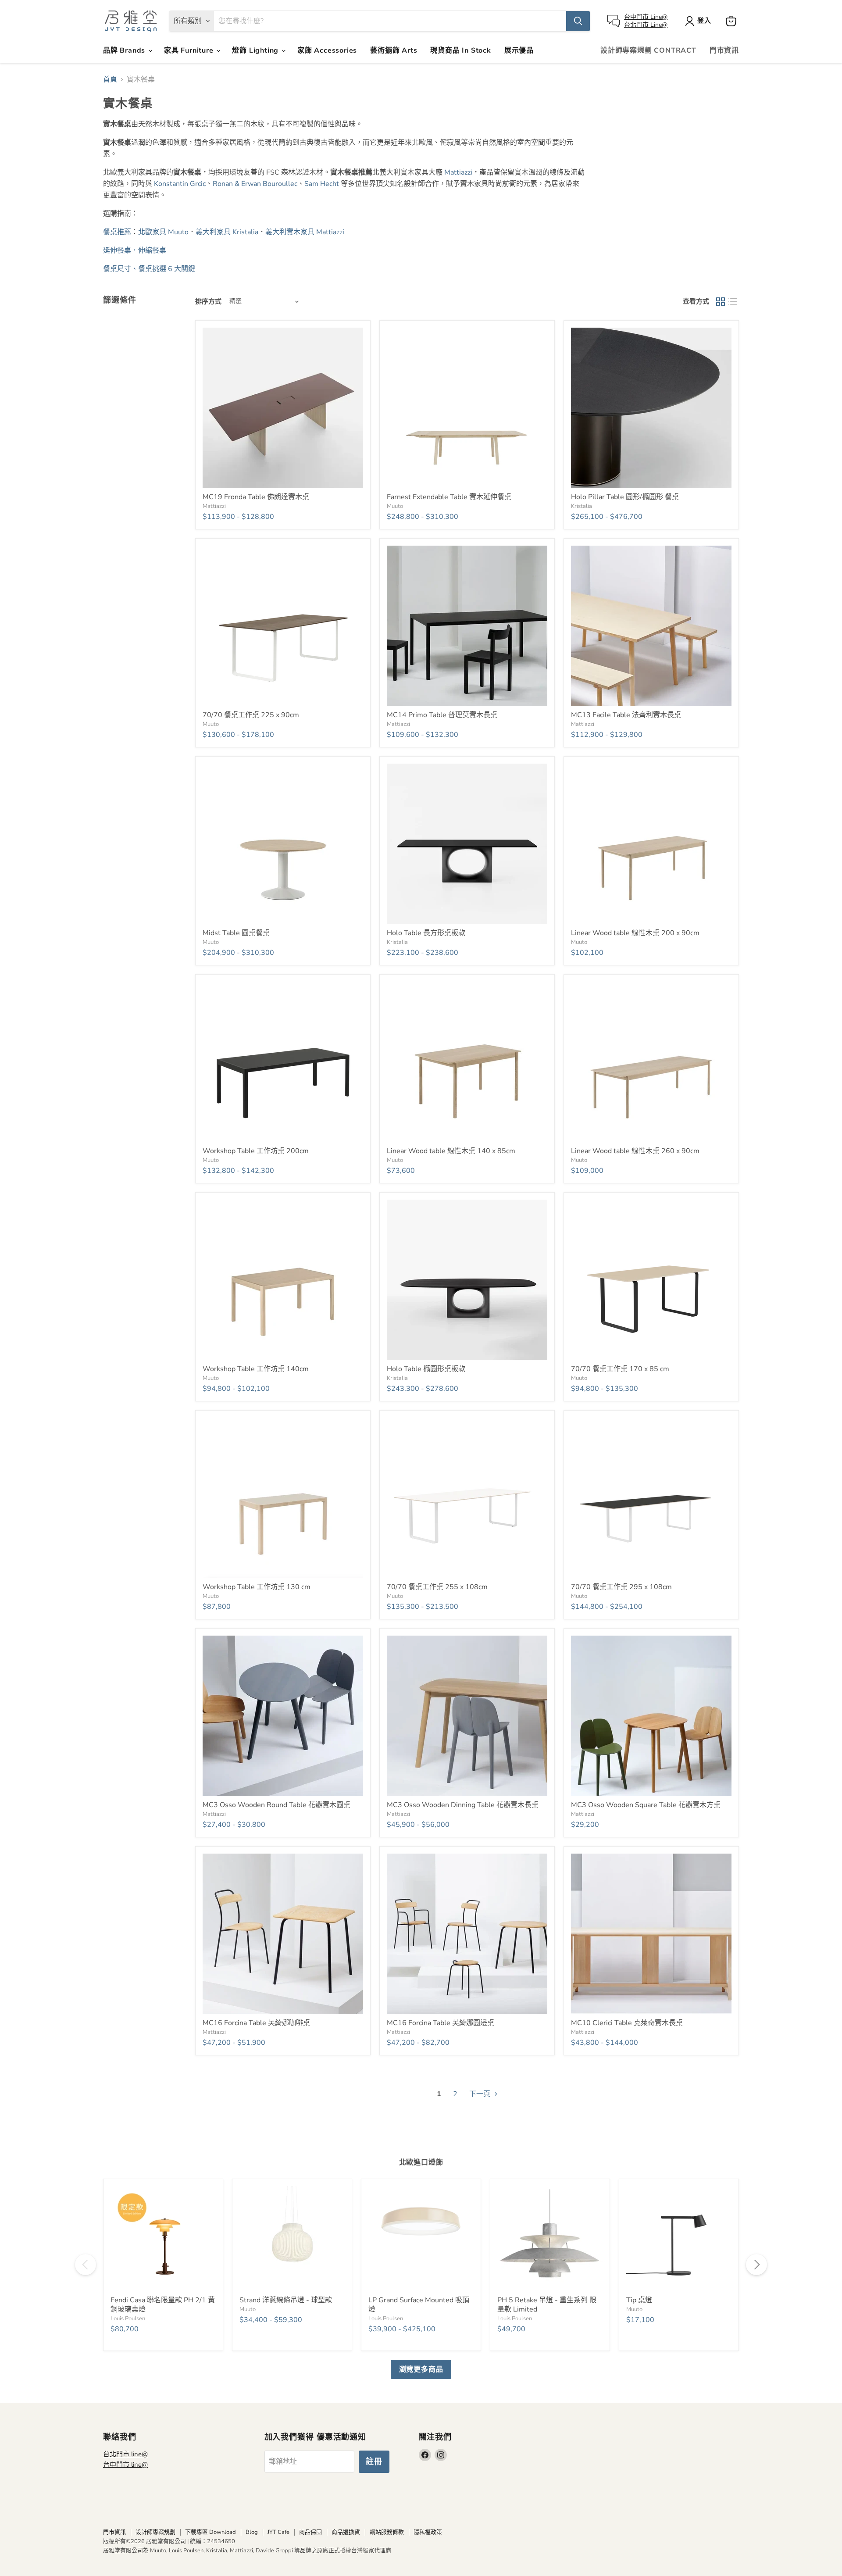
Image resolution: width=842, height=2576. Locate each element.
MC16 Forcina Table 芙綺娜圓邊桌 (441, 2023)
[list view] (733, 302)
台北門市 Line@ (646, 25)
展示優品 (519, 50)
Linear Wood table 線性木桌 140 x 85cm (451, 1151)
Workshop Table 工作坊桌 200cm (256, 1151)
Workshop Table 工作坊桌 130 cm (257, 1587)
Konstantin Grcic (180, 184)
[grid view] (721, 302)
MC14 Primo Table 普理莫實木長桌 (442, 715)
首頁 (110, 79)
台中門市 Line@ (646, 17)
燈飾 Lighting (256, 50)
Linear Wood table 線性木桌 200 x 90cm (635, 933)
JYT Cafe (278, 2532)
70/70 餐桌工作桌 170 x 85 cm (620, 1369)
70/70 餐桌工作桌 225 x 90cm (251, 715)
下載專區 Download (210, 2532)
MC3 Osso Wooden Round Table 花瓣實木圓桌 (277, 1805)
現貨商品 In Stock (460, 50)
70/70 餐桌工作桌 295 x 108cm (621, 1587)
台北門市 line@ (125, 2454)
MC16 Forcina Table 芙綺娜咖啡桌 (256, 2023)
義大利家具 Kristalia (227, 232)
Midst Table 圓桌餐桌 (236, 933)
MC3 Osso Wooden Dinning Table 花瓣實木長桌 (463, 1805)
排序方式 (208, 302)
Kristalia (582, 506)
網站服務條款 (387, 2532)
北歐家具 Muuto (163, 232)
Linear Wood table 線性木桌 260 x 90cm (635, 1151)
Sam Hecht (322, 184)
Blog (252, 2532)
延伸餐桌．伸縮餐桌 (136, 250)
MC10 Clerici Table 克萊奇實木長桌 (627, 2023)
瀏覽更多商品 (421, 2369)
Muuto (395, 506)
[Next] (756, 2265)
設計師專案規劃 (155, 2532)
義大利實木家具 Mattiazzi (305, 232)
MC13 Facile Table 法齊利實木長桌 (626, 715)
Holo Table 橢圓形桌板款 (426, 1369)
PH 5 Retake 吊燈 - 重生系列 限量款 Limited (547, 2305)
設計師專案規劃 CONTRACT (648, 50)
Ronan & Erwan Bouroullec (255, 184)
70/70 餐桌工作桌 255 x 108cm (437, 1587)
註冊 (374, 2462)
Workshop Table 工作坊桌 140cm (256, 1369)
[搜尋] (578, 21)
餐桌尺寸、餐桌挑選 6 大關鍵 (149, 269)
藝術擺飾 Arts (394, 50)
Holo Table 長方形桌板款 (426, 933)
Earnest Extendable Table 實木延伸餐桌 (449, 497)
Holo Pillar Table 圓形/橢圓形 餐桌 (625, 497)
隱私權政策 (428, 2532)
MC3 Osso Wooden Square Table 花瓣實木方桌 (646, 1805)
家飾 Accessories (327, 50)
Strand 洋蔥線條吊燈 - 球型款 (286, 2300)
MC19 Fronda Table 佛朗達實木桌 (256, 497)
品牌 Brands (125, 50)
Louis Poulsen (128, 2319)
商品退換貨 (346, 2532)
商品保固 (310, 2532)
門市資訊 (724, 50)
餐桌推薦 (117, 232)
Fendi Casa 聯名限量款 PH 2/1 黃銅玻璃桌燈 (163, 2305)
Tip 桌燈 (639, 2300)
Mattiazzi (458, 172)
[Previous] (86, 2265)
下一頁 (481, 2094)
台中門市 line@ (125, 2465)
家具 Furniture (190, 50)
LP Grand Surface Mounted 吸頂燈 (419, 2305)
